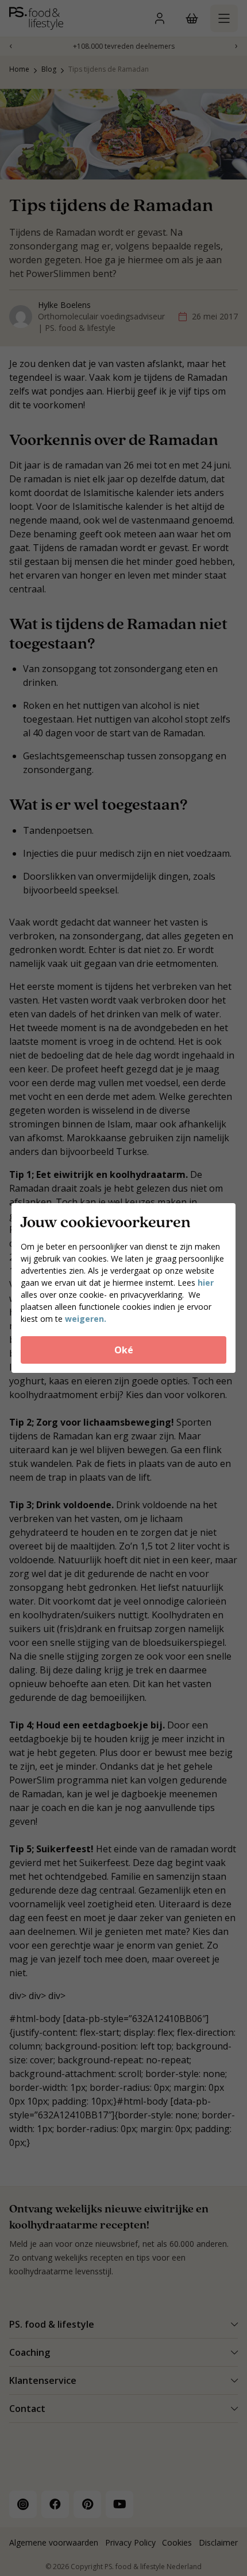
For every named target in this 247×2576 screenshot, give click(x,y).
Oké (124, 1350)
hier (206, 1283)
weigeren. (86, 1319)
